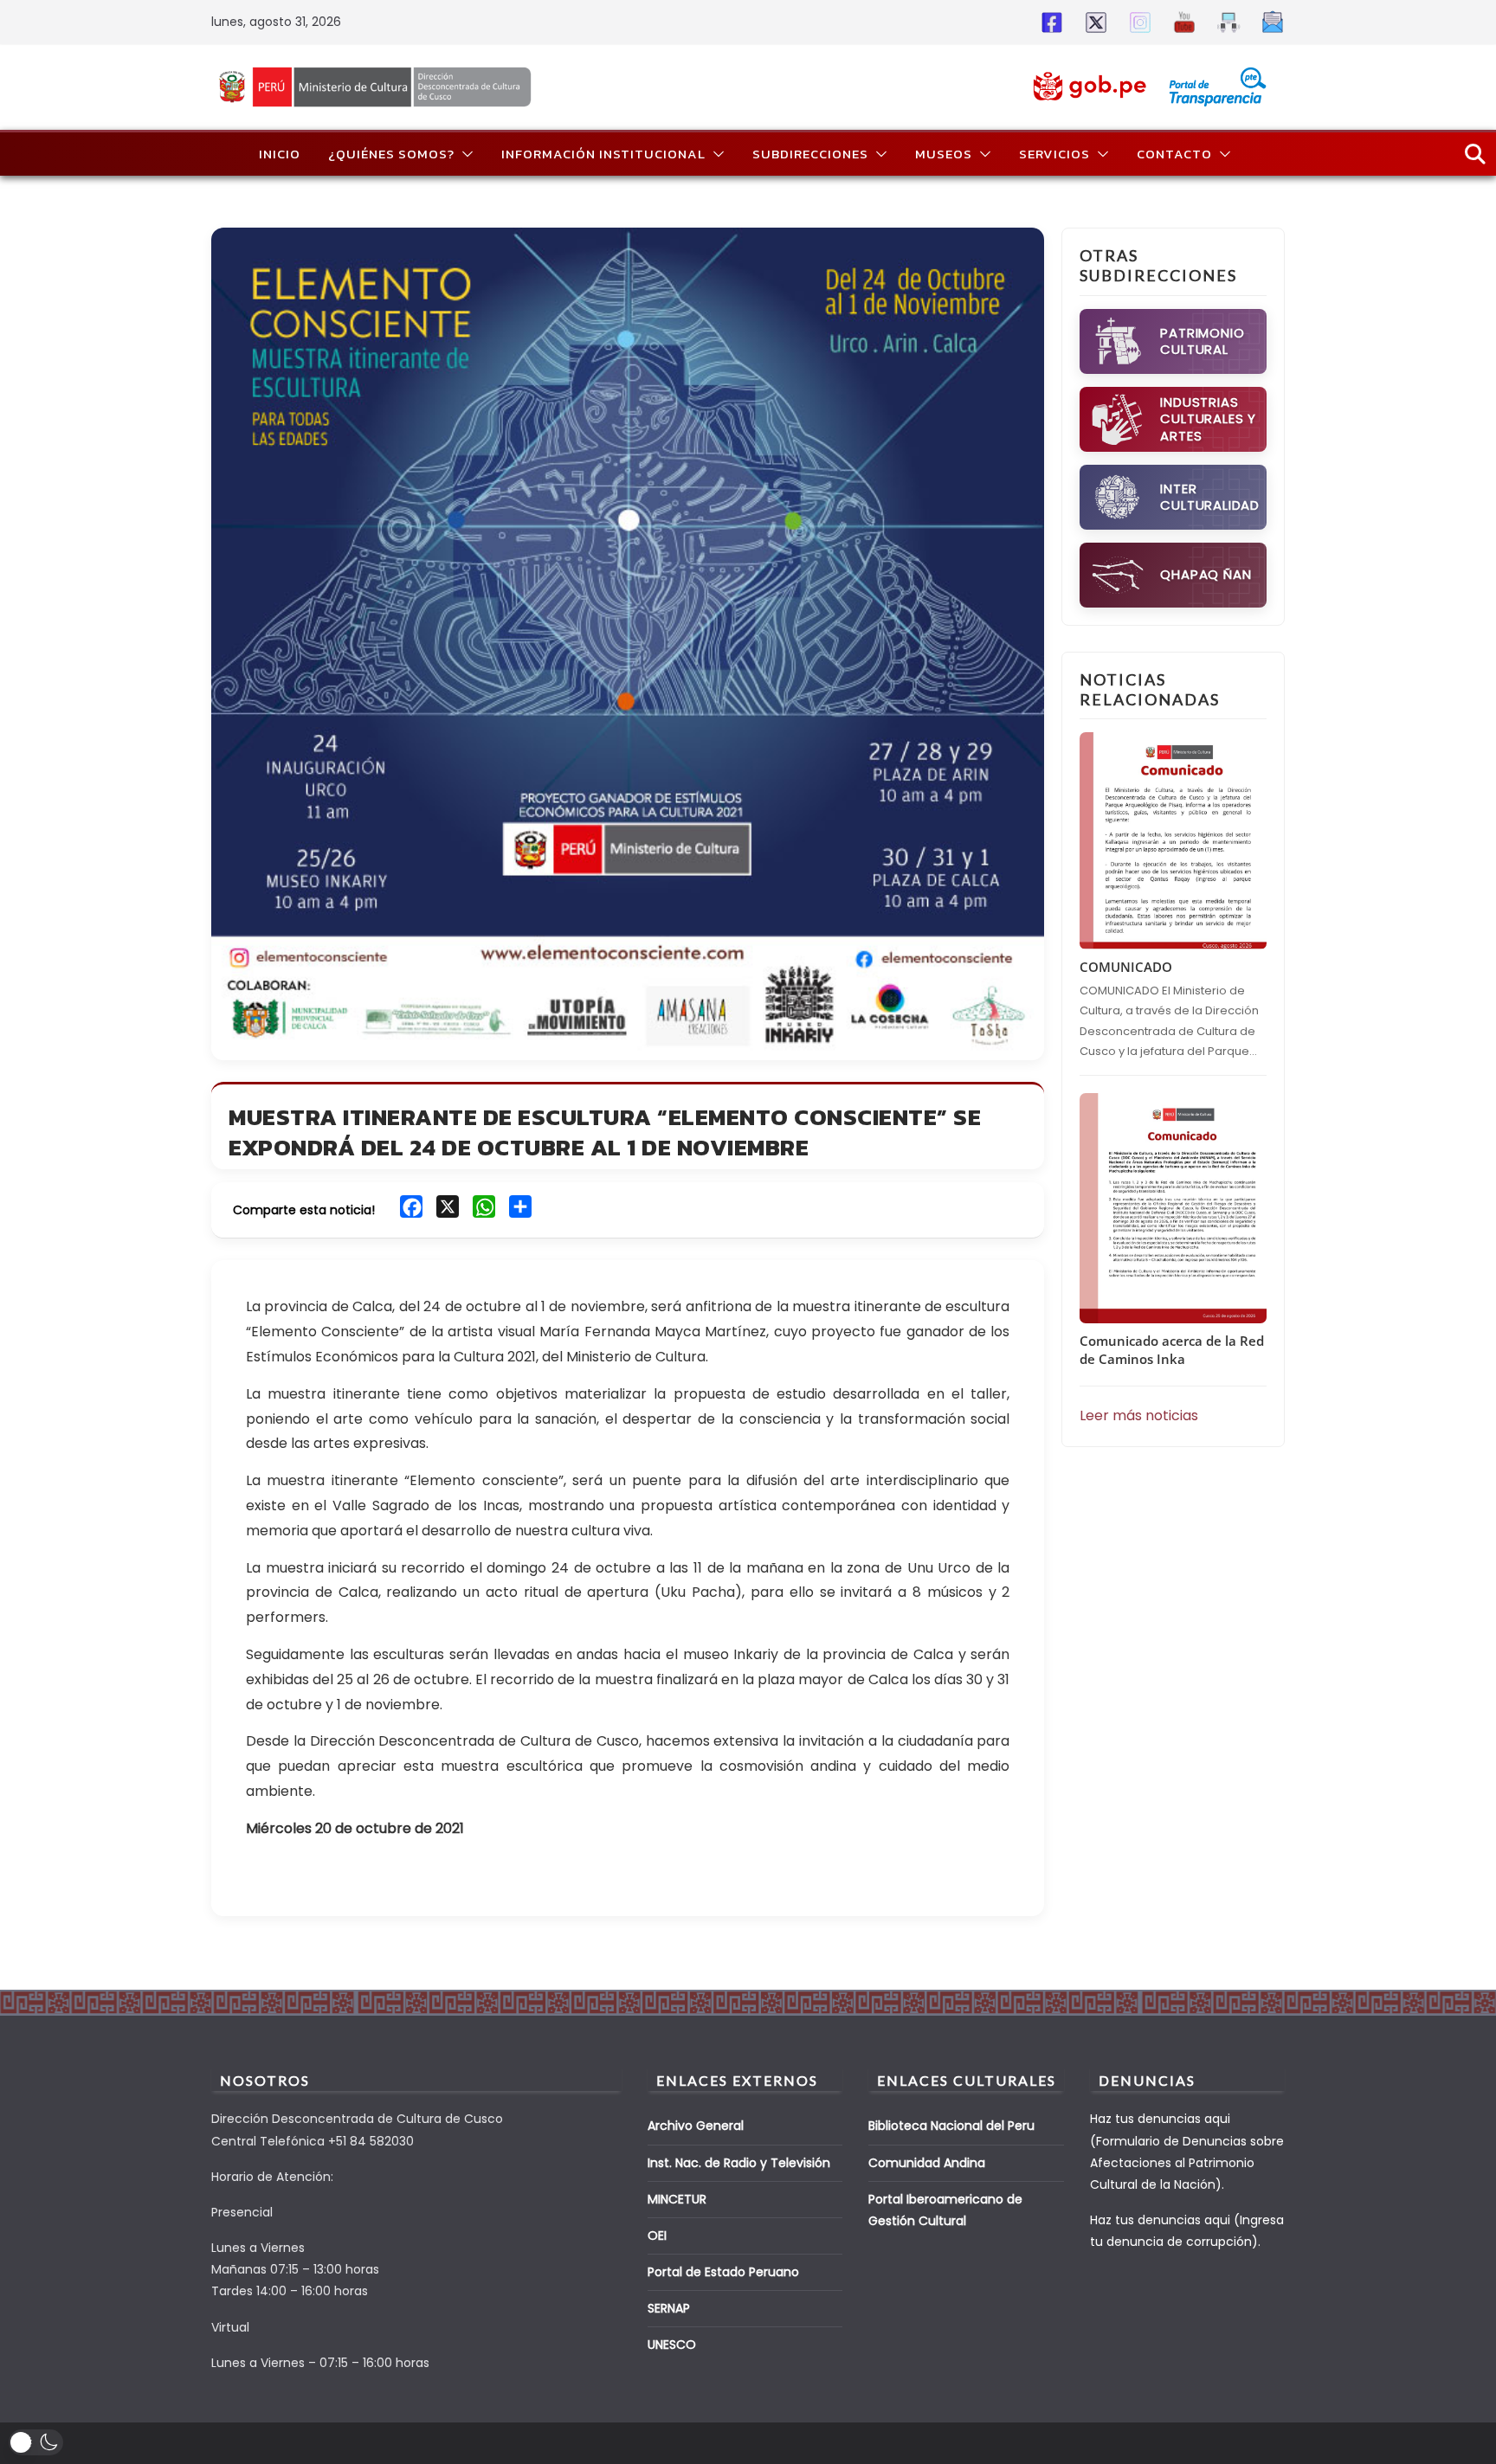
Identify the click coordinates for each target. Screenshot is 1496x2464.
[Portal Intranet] (1225, 22)
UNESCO (672, 2345)
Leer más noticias (1139, 1415)
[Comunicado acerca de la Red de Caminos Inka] (1173, 1208)
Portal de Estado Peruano (723, 2272)
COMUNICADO (1126, 967)
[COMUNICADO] (1173, 841)
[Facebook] (1049, 22)
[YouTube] (1181, 22)
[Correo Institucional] (1270, 22)
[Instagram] (1137, 22)
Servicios (1054, 154)
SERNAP (669, 2308)
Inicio (280, 154)
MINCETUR (677, 2199)
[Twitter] (1093, 22)
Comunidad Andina (927, 2163)
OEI (657, 2236)
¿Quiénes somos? (391, 154)
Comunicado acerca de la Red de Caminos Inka (1172, 1350)
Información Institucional (603, 154)
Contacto (1174, 154)
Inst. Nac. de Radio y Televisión (739, 2163)
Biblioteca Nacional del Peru (951, 2126)
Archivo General (696, 2126)
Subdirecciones (810, 154)
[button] (464, 154)
